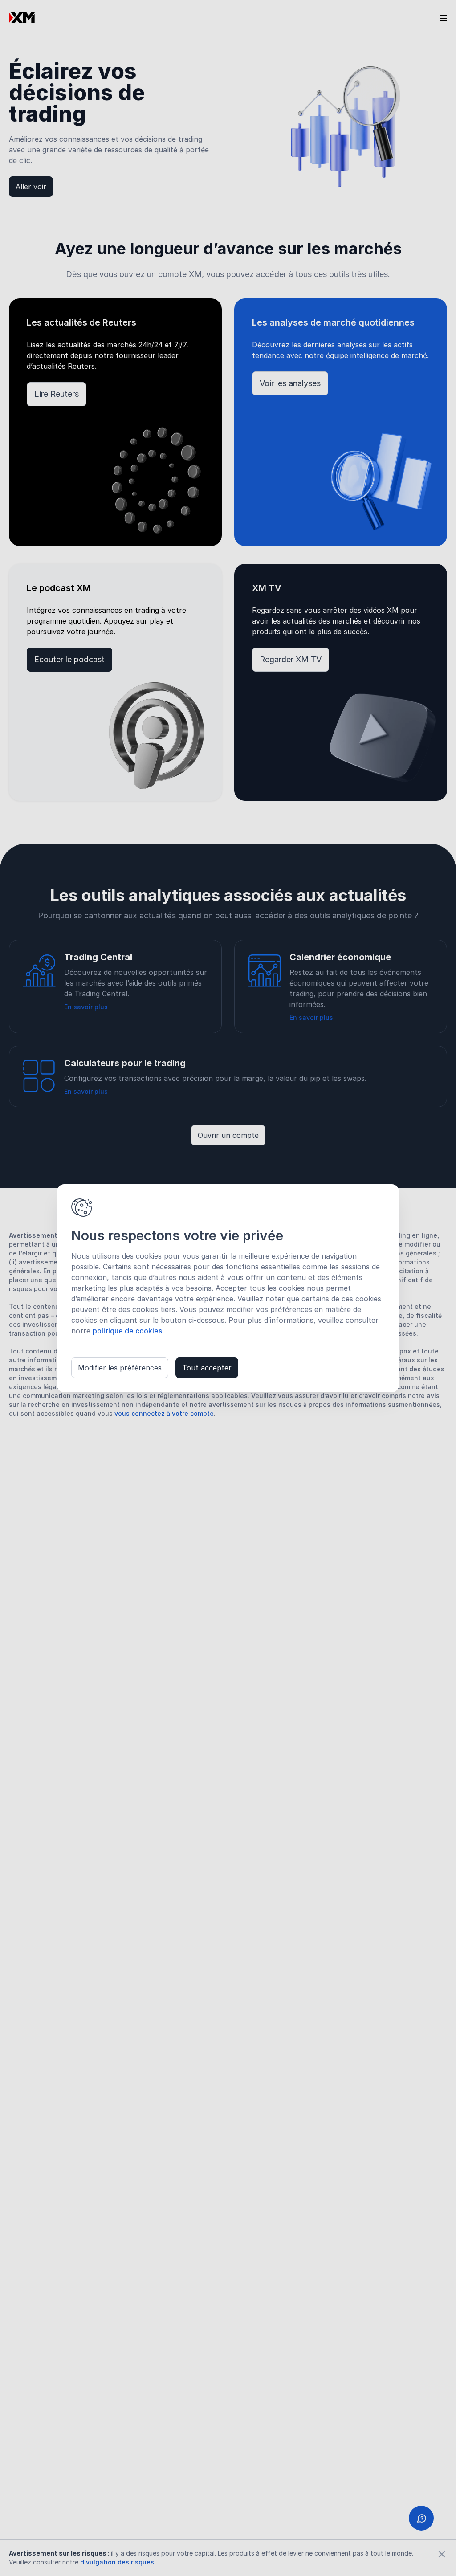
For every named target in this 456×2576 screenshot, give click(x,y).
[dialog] (228, 1288)
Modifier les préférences (120, 1368)
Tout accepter (207, 1368)
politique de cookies (127, 1331)
